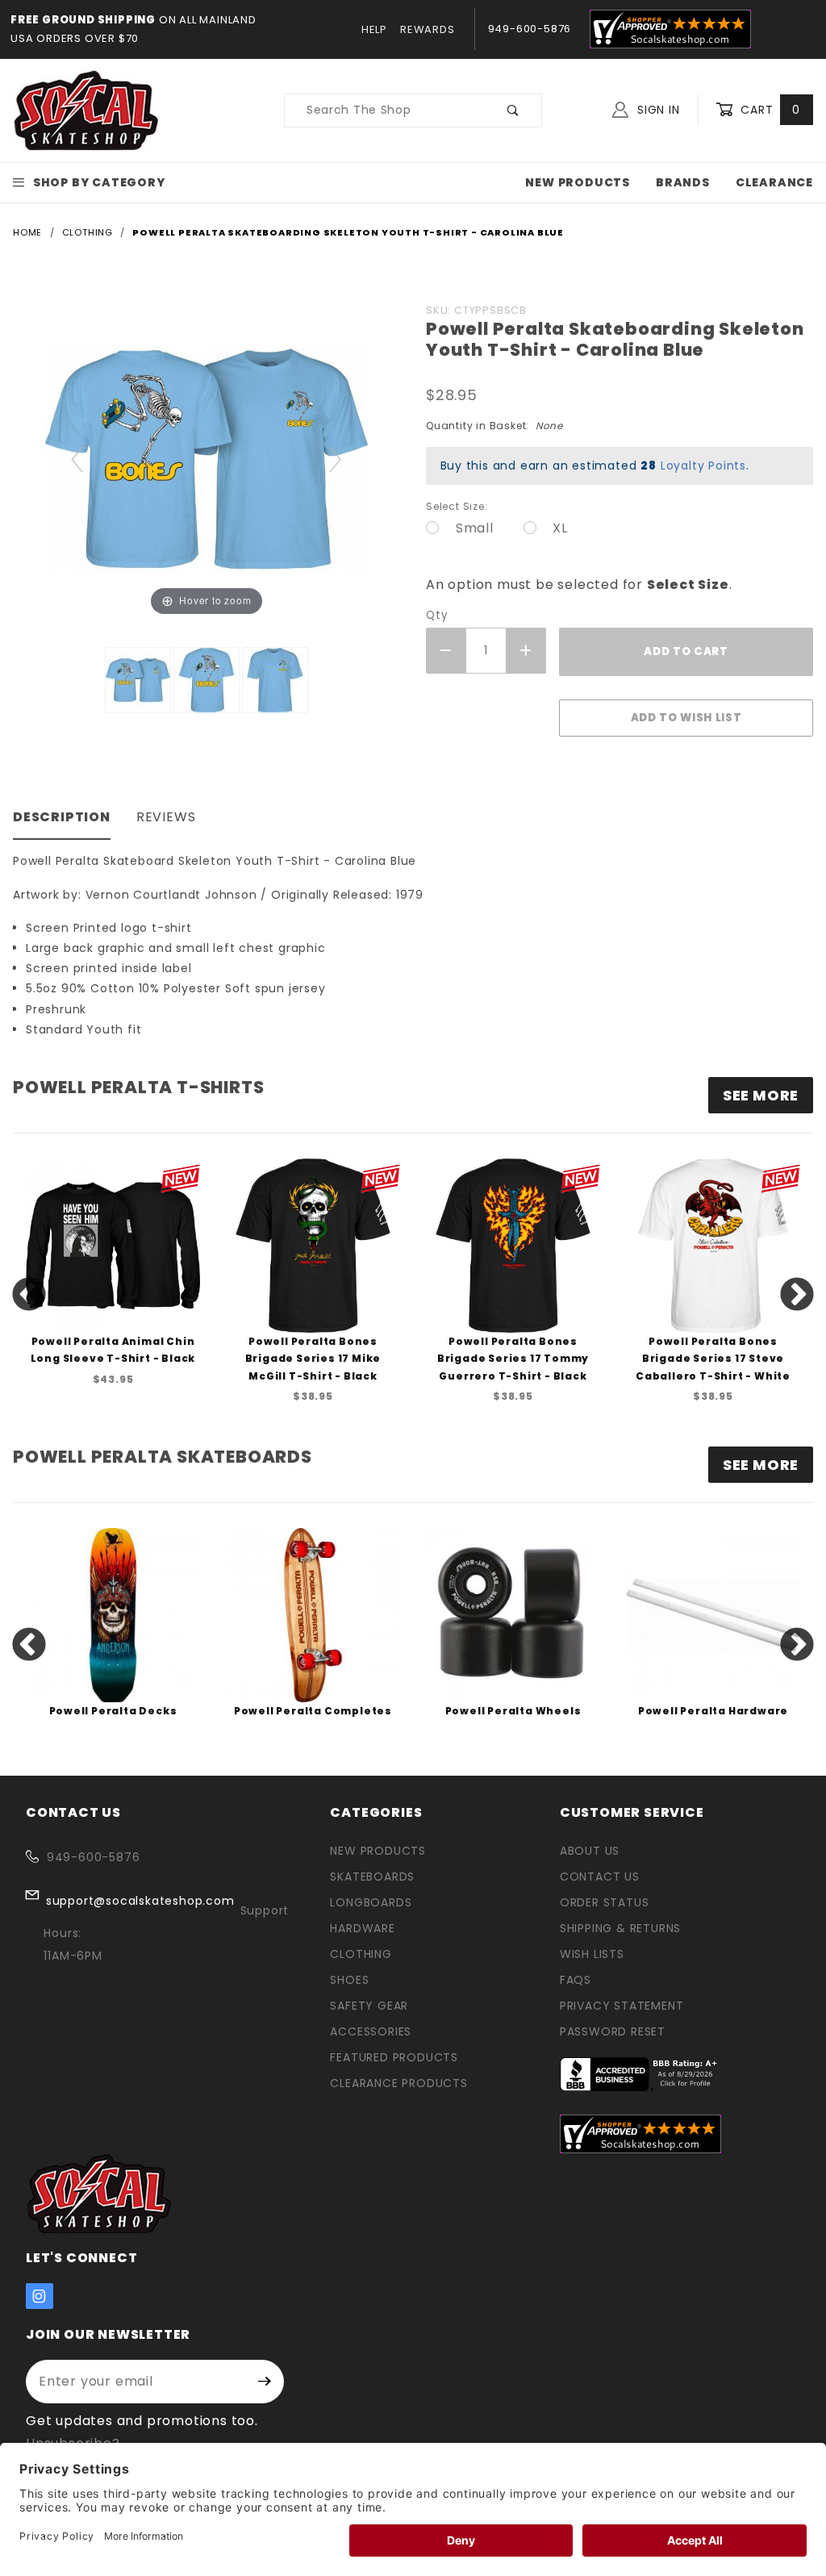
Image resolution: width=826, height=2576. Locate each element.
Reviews (166, 817)
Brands (683, 182)
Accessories (371, 2031)
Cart (768, 110)
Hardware (362, 1928)
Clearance (774, 182)
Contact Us (600, 1877)
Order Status (605, 1902)
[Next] (336, 459)
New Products (578, 182)
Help (374, 29)
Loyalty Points (703, 466)
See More (761, 1465)
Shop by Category (99, 182)
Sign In (656, 110)
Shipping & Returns (620, 1928)
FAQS (576, 1980)
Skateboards (372, 1877)
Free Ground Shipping (83, 20)
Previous (29, 1296)
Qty (436, 615)
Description (62, 817)
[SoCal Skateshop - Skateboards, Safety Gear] (87, 110)
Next (797, 1296)
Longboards (371, 1902)
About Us (590, 1851)
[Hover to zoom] (206, 458)
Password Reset (613, 2031)
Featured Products (394, 2057)
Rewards (428, 29)
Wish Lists (592, 1954)
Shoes (349, 1980)
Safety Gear (369, 2006)
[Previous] (78, 459)
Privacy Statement (622, 2006)
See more (761, 1095)
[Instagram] (40, 2296)
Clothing (361, 1954)
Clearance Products (398, 2083)
